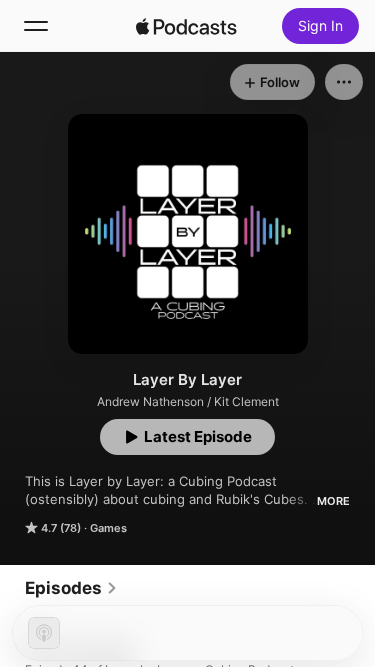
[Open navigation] (36, 26)
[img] (187, 26)
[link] (71, 588)
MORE (333, 501)
